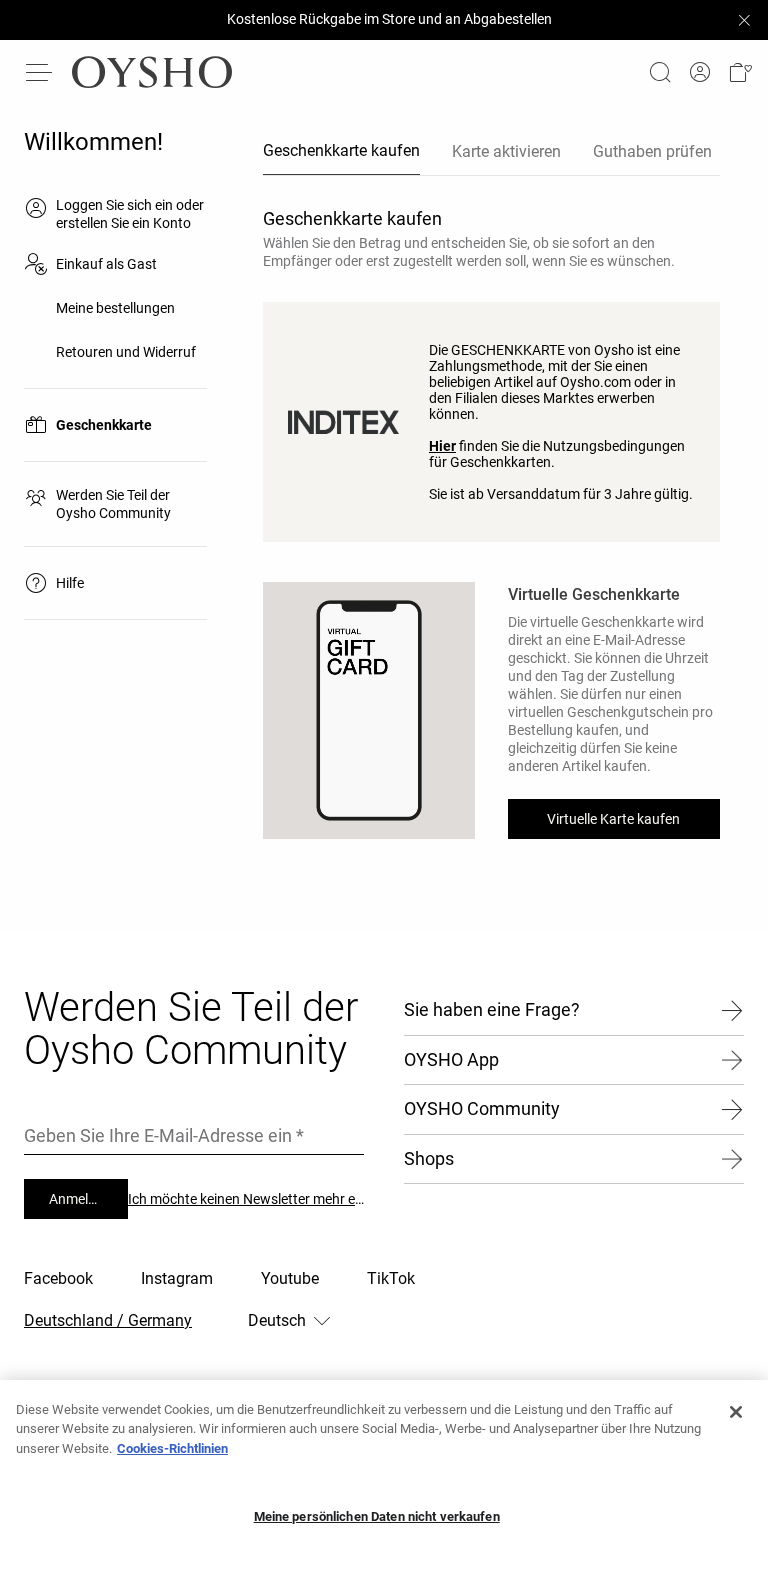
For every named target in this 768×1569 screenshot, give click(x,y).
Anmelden (80, 1199)
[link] (700, 72)
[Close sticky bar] (744, 20)
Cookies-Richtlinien (172, 1448)
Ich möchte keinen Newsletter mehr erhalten (246, 1199)
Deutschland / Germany (108, 1320)
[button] (740, 72)
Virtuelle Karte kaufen (613, 819)
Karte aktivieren (506, 151)
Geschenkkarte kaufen (341, 150)
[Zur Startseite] (152, 72)
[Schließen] (736, 1412)
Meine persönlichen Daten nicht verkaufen (377, 1516)
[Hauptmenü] (40, 72)
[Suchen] (660, 72)
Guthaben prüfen (652, 151)
